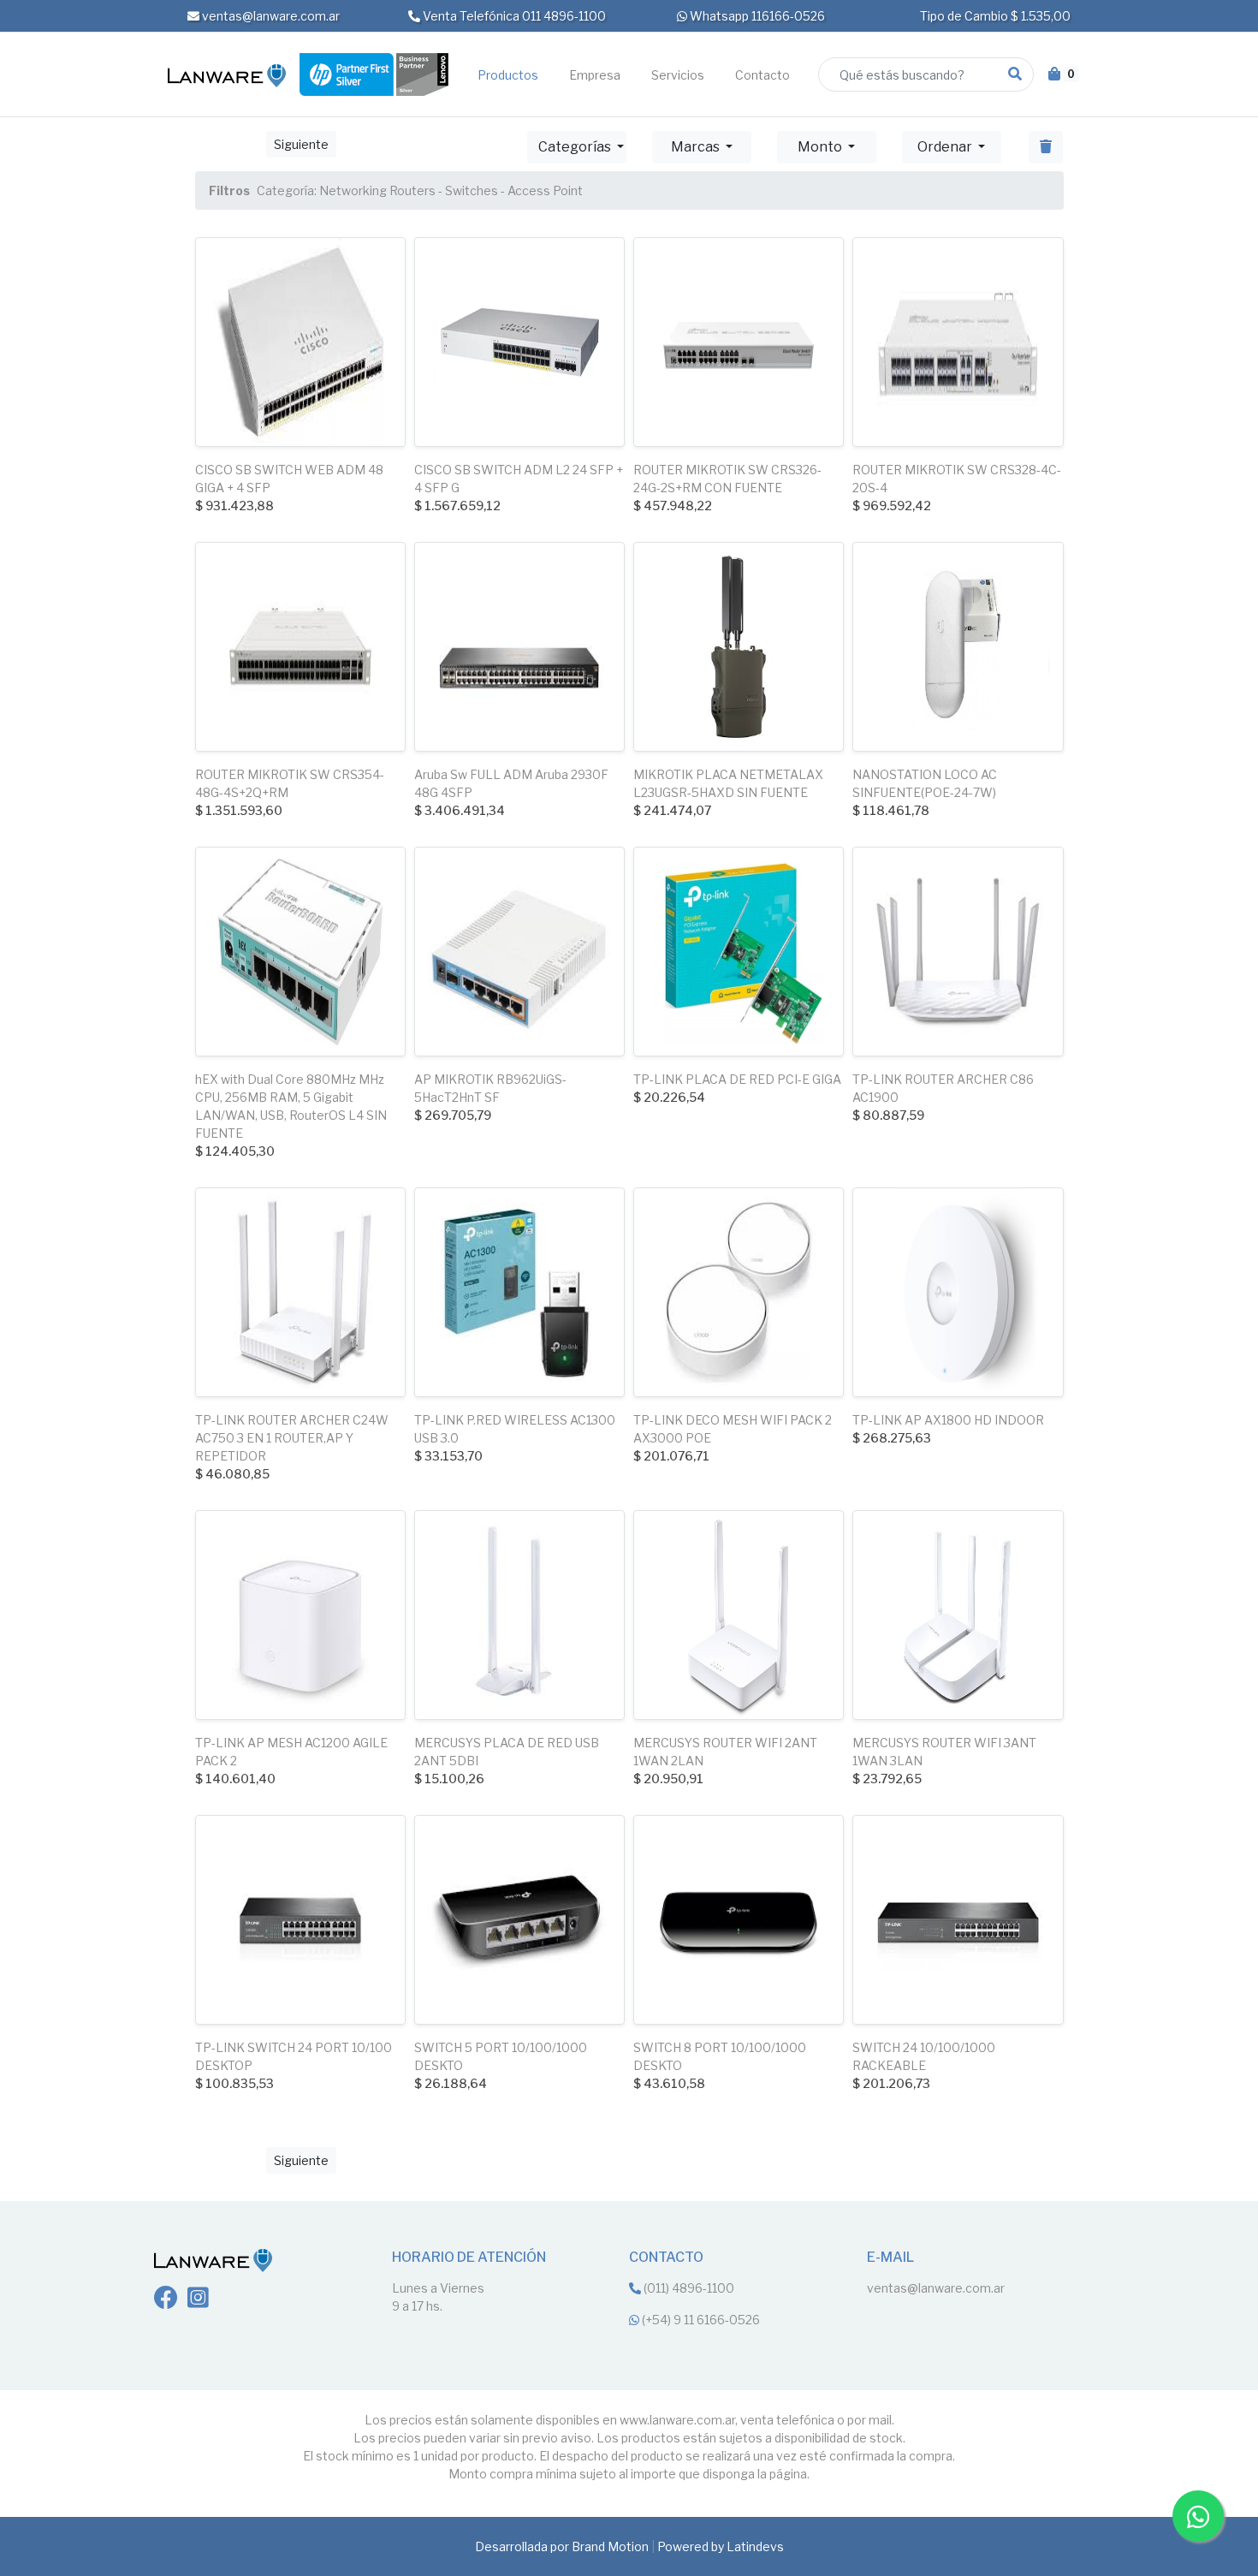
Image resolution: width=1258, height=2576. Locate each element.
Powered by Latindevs (721, 2546)
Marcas (697, 147)
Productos (508, 75)
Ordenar (946, 147)
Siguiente (301, 144)
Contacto (763, 75)
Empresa (595, 75)
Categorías (576, 147)
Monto (821, 147)
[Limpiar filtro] (1046, 147)
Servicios (678, 75)
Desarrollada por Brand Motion (562, 2546)
